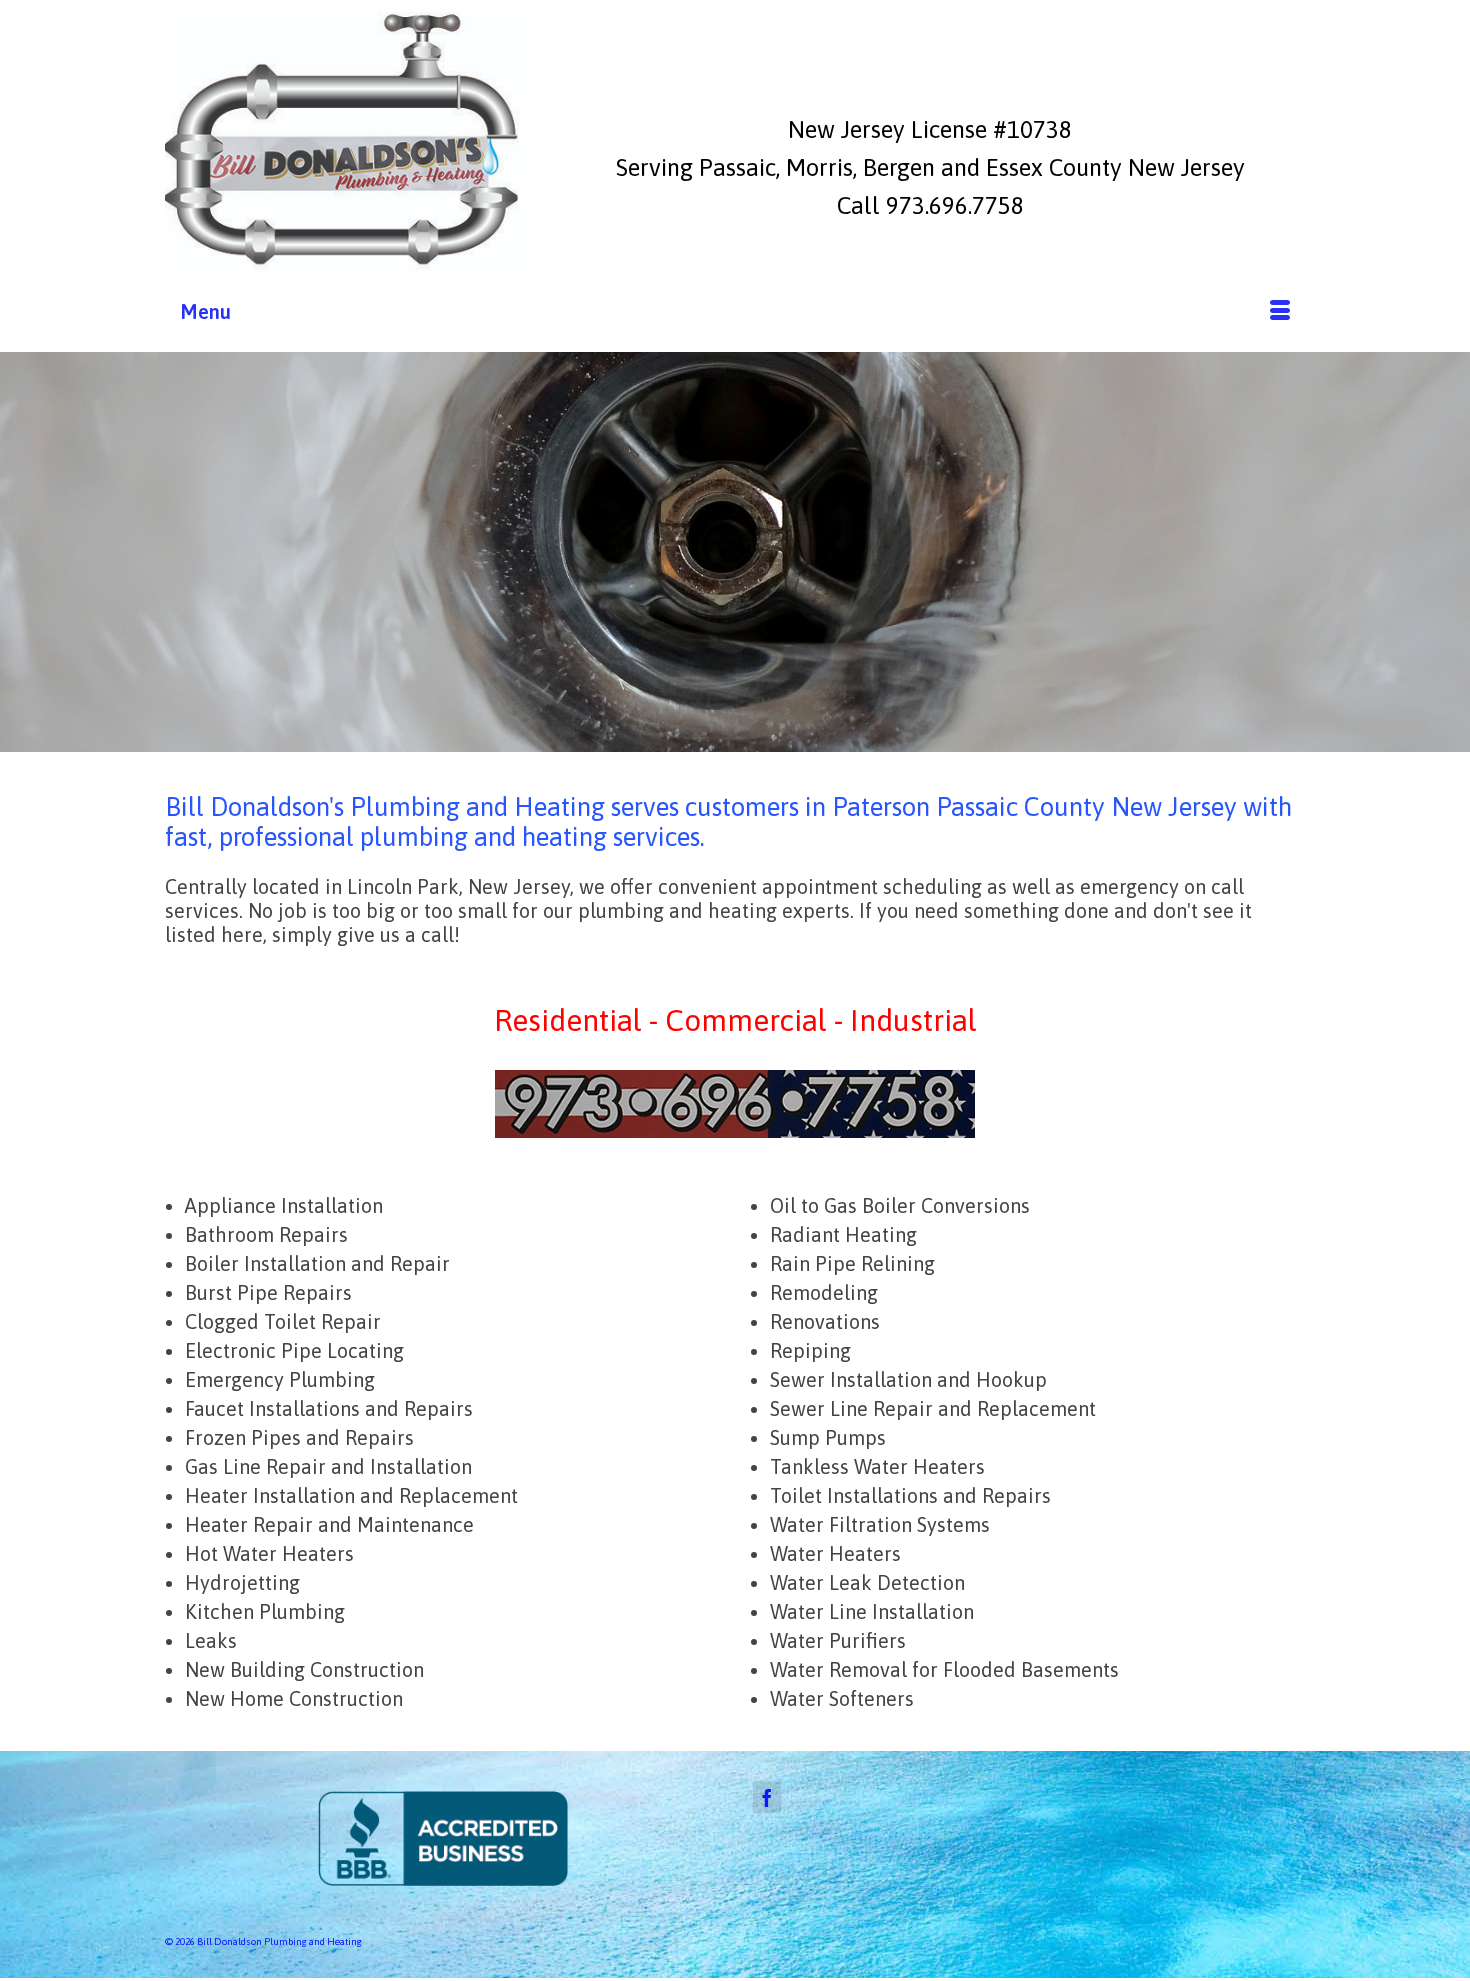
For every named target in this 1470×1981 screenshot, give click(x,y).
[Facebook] (767, 1797)
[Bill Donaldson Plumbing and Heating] (345, 143)
